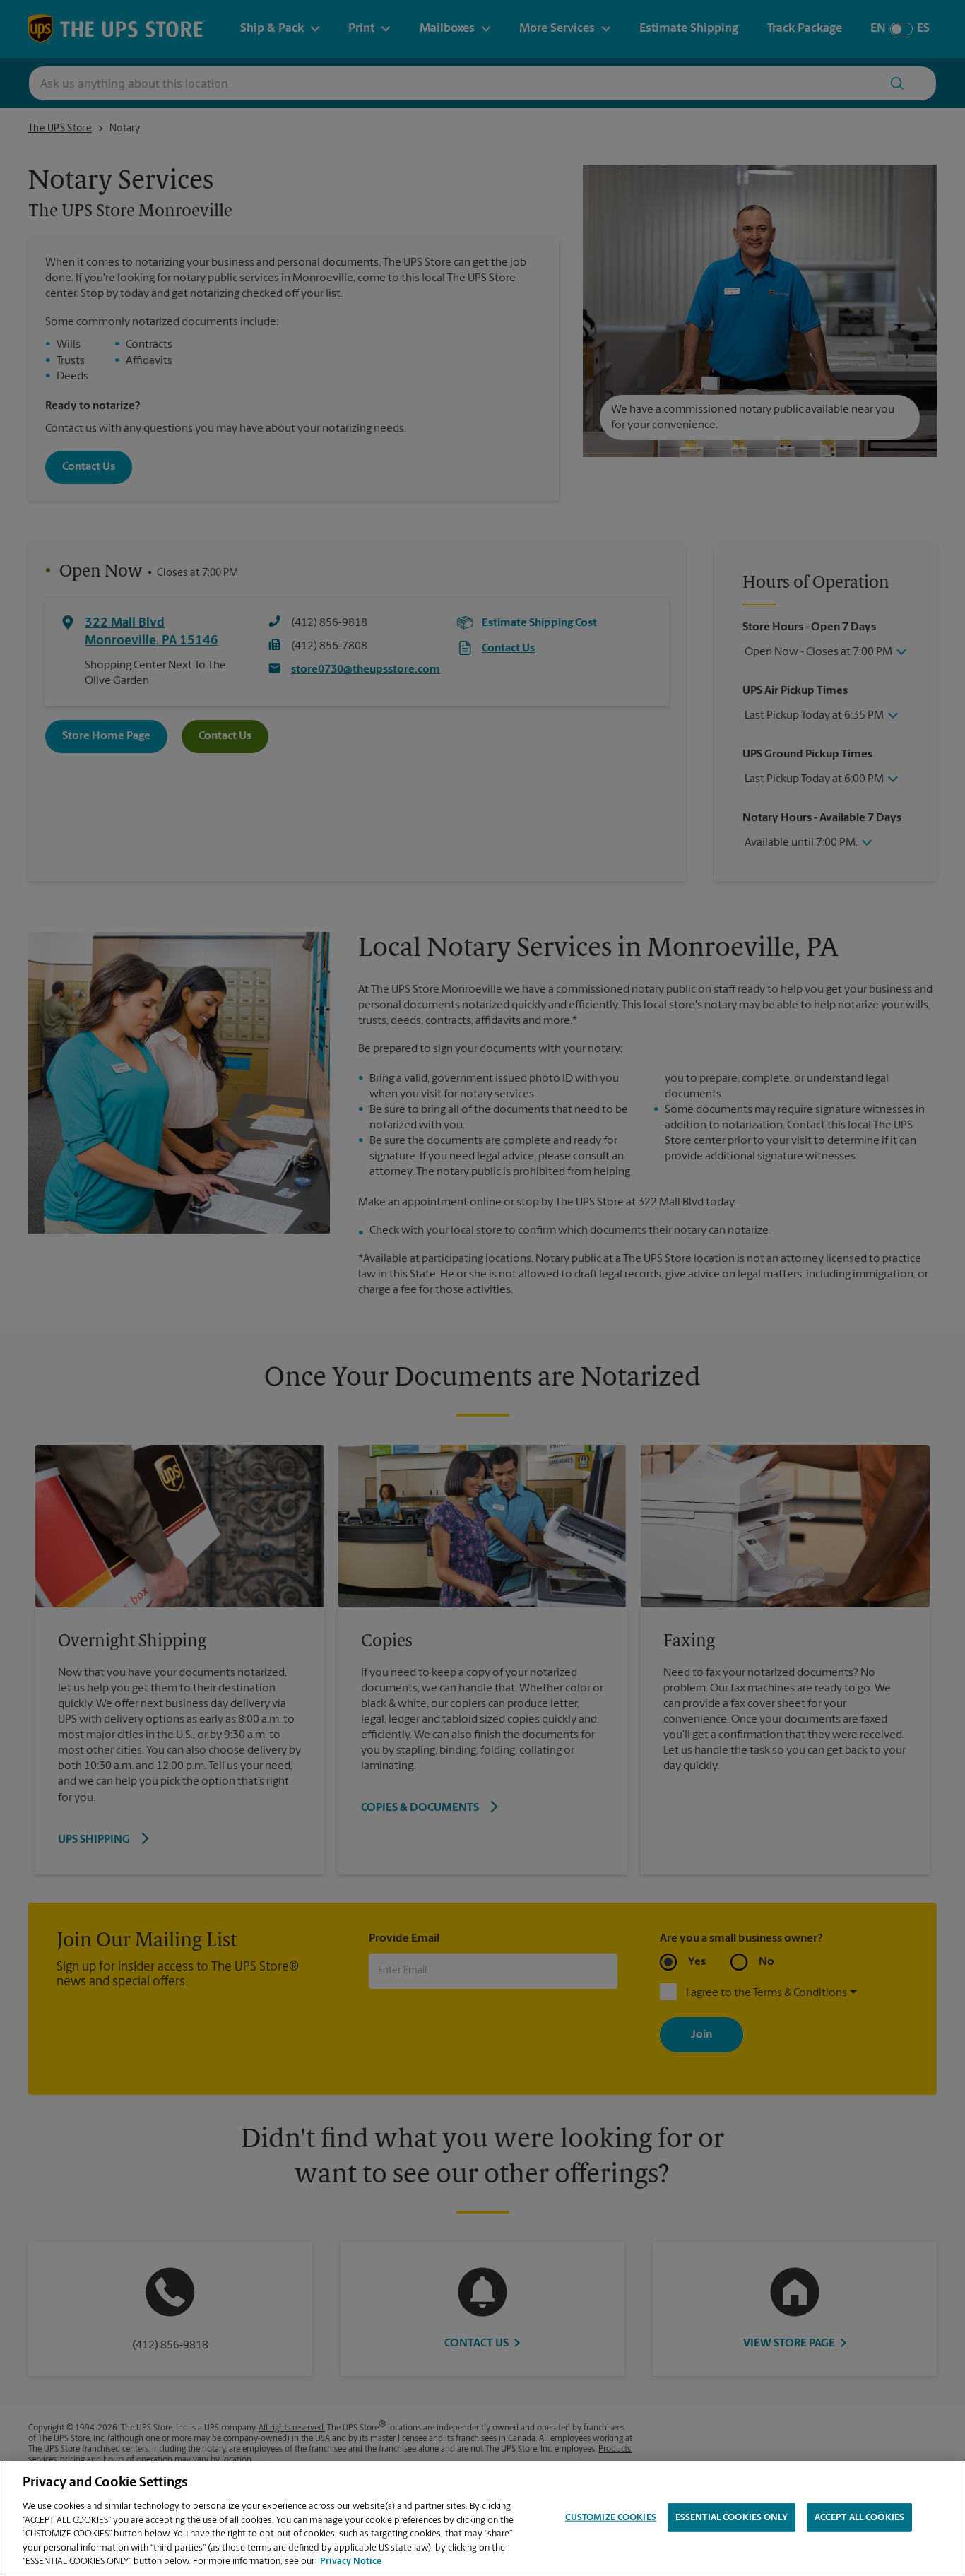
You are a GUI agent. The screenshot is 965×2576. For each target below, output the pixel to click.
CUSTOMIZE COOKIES (611, 2517)
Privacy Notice (351, 2562)
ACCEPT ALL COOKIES (859, 2517)
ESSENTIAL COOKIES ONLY (732, 2517)
